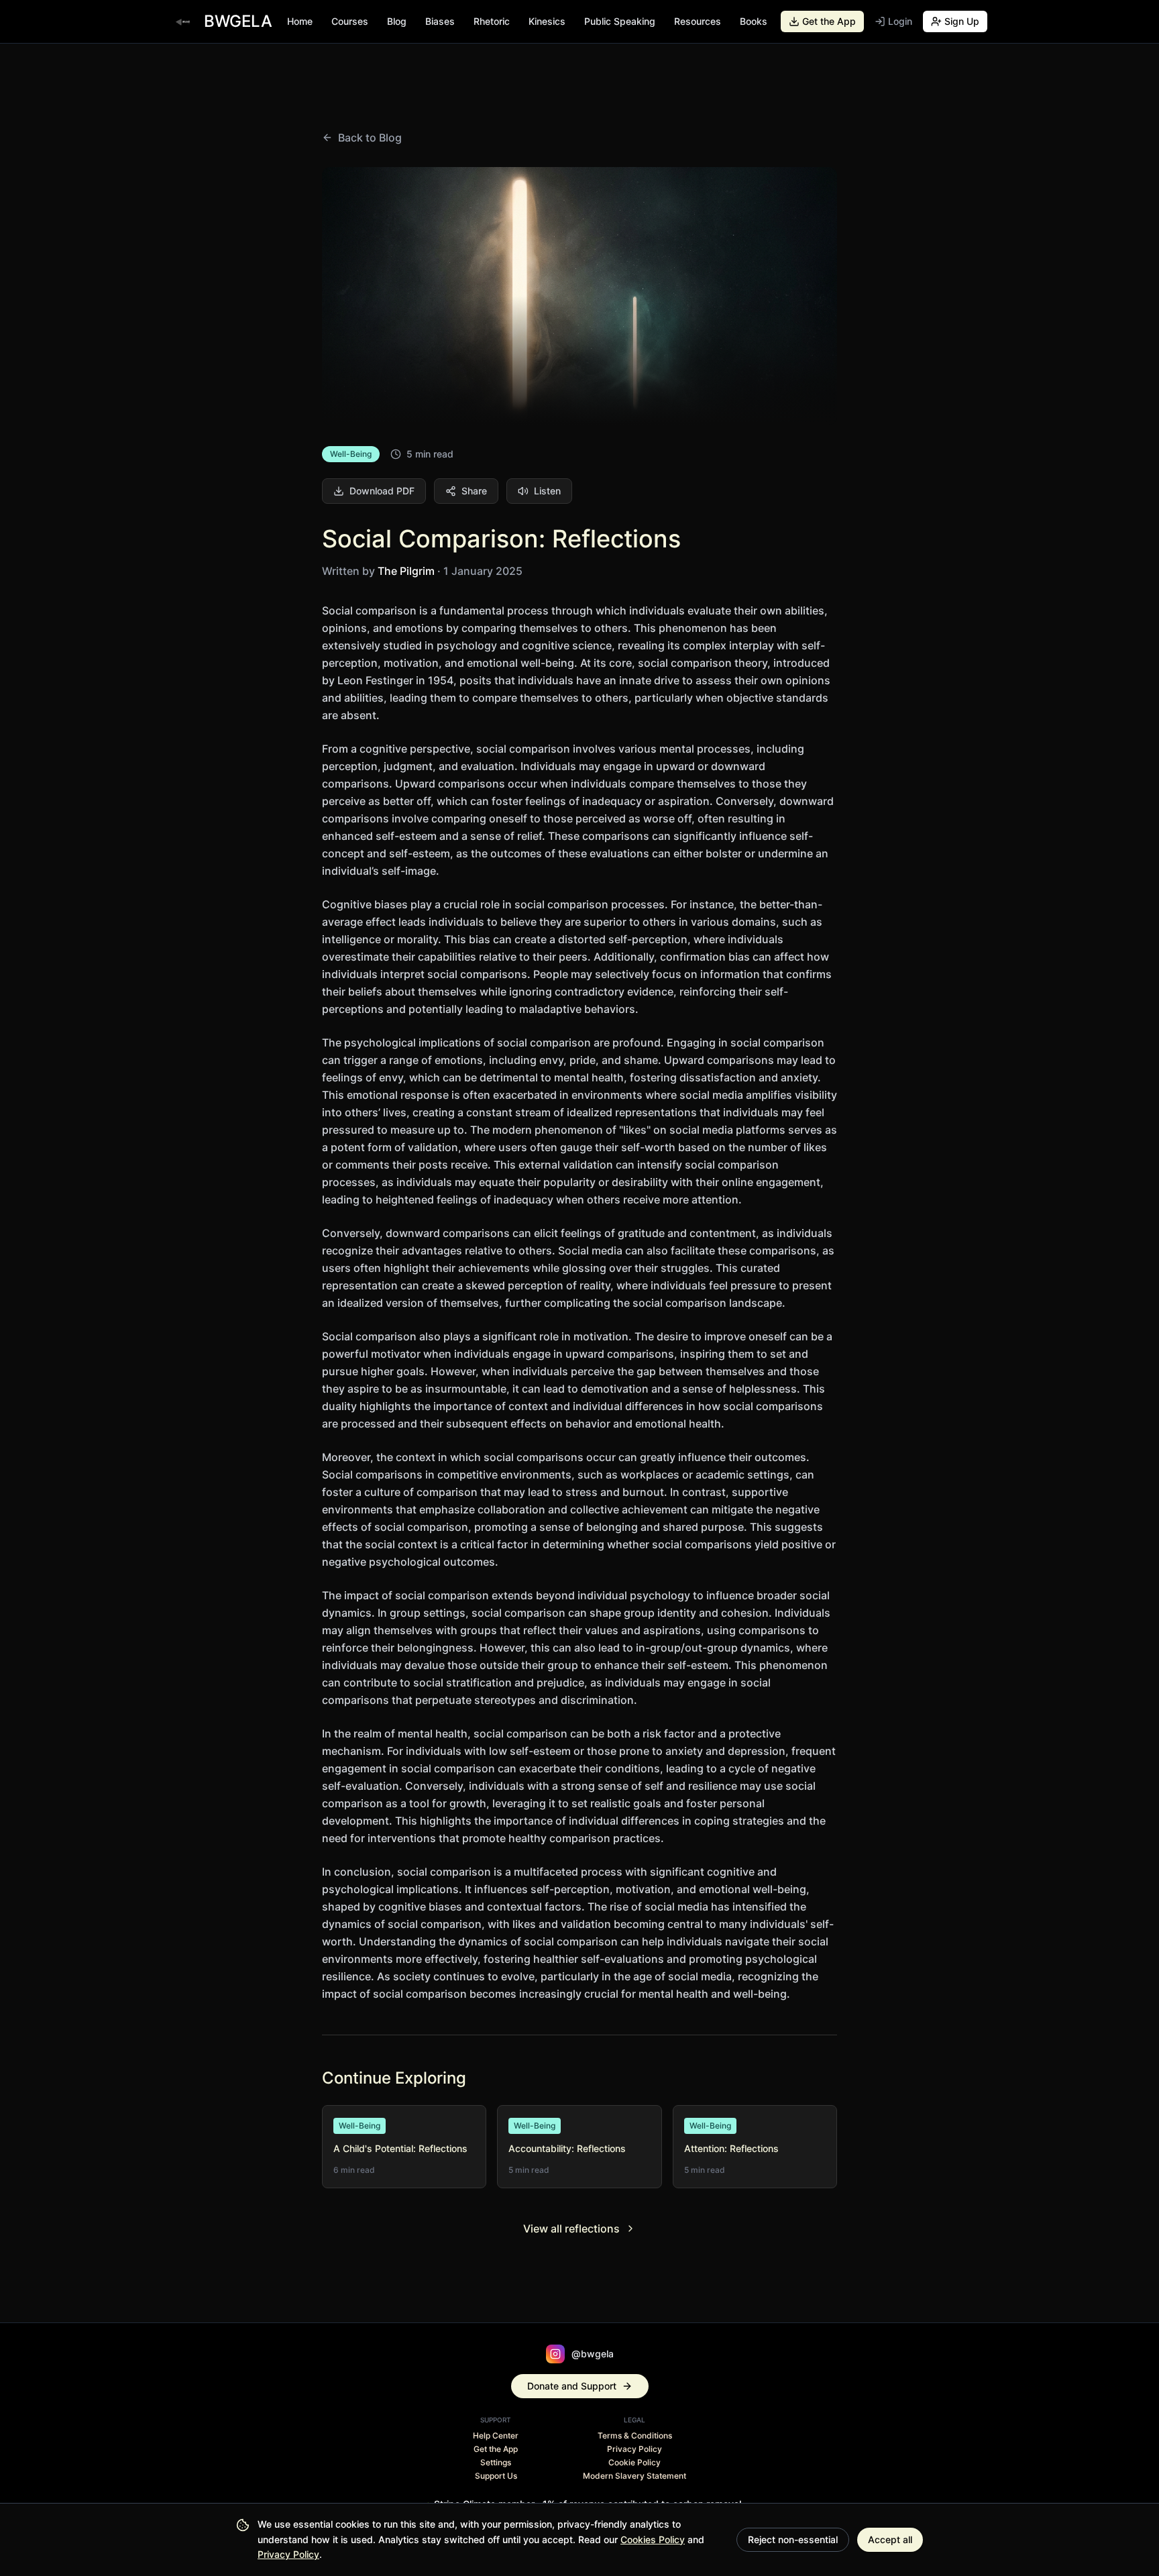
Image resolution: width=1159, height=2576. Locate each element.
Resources (698, 21)
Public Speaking (620, 21)
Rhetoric (492, 21)
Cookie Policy (634, 2462)
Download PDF (382, 491)
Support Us (496, 2476)
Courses (350, 21)
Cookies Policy (653, 2539)
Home (300, 21)
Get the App (496, 2449)
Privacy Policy (288, 2554)
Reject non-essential (793, 2539)
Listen (547, 491)
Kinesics (547, 21)
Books (754, 21)
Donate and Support (572, 2386)
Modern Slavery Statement (634, 2476)
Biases (440, 21)
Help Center (496, 2435)
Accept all (890, 2539)
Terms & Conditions (635, 2435)
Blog (397, 21)
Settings (496, 2462)
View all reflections (571, 2229)
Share (474, 491)
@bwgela (593, 2354)
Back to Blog (370, 138)
